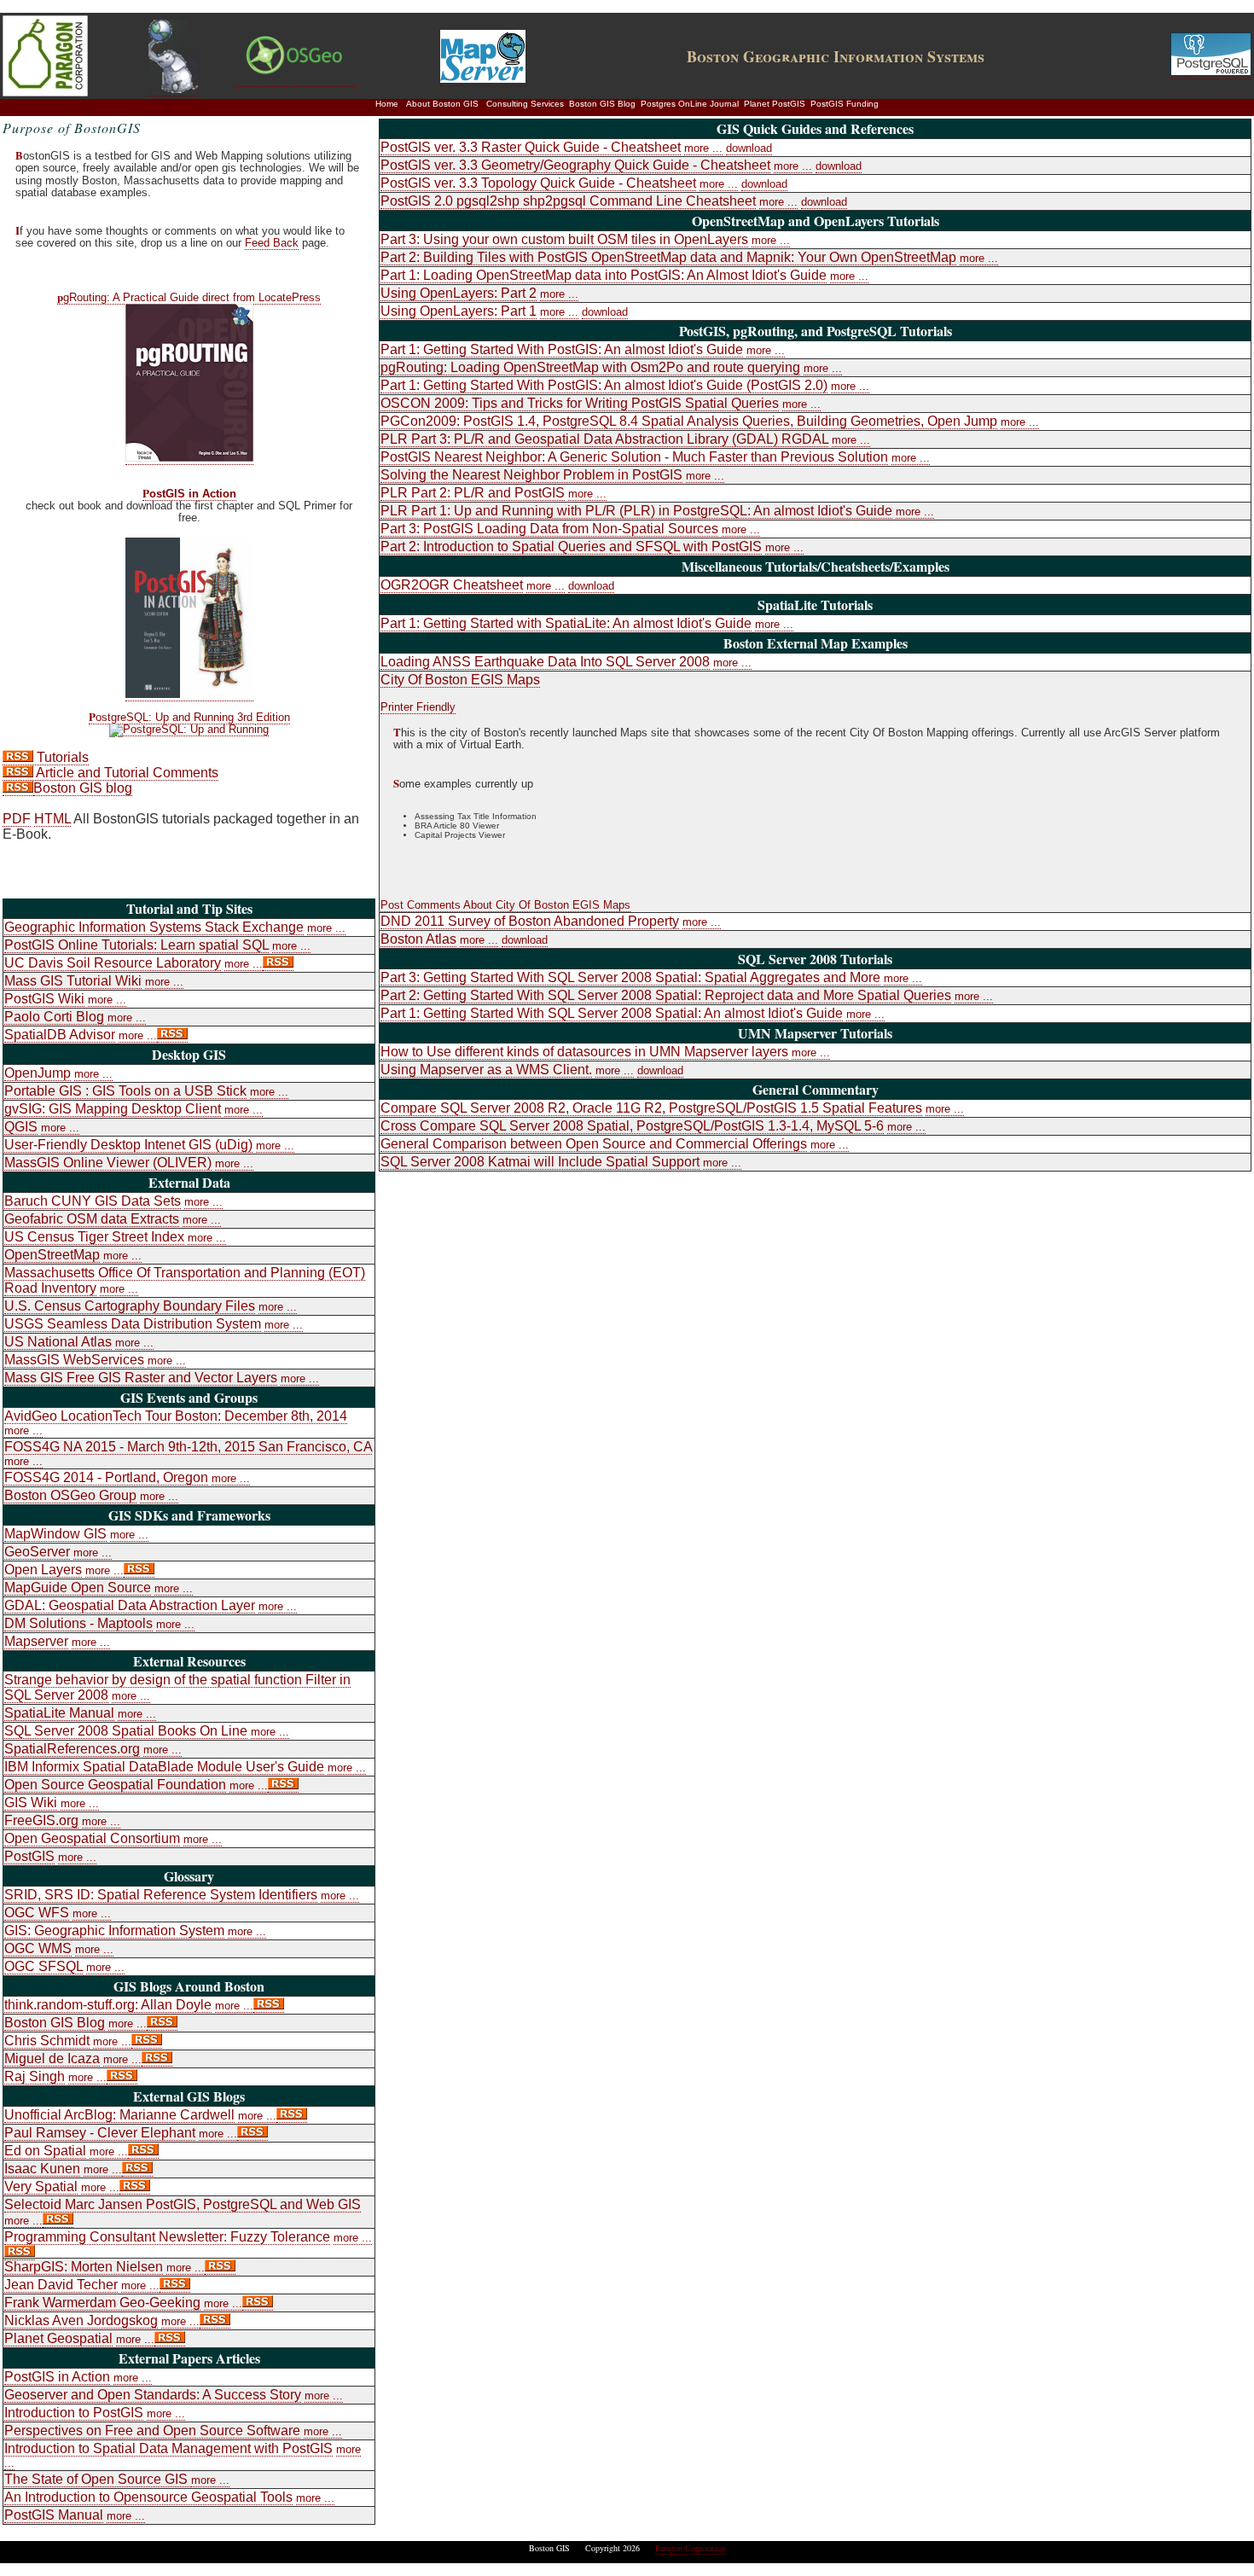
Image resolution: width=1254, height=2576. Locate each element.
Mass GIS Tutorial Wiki (73, 981)
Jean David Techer (61, 2285)
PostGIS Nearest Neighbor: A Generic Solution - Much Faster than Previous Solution (634, 457)
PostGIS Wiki (44, 999)
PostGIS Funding (845, 104)
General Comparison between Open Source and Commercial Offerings (594, 1144)
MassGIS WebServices (74, 1360)
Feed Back (272, 243)
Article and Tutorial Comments (126, 773)
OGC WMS (38, 1948)
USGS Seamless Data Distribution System (133, 1324)
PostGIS (29, 1856)
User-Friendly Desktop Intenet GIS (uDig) (128, 1145)
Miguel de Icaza (52, 2058)
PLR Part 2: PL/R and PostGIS (473, 493)
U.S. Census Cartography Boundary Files (130, 1306)
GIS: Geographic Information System (114, 1931)
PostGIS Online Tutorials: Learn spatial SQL (136, 945)
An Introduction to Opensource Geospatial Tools (148, 2497)
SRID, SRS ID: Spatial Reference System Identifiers (161, 1895)
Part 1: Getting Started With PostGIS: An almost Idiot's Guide (562, 349)
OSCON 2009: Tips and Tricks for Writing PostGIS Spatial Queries (580, 403)
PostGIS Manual (54, 2515)
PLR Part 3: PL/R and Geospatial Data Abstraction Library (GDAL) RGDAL (604, 439)
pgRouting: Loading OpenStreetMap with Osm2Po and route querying (590, 367)
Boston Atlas (418, 939)
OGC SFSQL (44, 1966)
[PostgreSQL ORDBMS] (1211, 72)
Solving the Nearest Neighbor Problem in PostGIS (531, 475)
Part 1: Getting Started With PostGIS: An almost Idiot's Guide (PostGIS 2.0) (604, 385)
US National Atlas (58, 1342)
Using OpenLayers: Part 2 (459, 293)
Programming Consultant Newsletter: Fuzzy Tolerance (167, 2237)
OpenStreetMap (52, 1255)
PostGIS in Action (189, 494)
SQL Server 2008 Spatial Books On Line (126, 1731)
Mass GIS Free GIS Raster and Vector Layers (141, 1378)
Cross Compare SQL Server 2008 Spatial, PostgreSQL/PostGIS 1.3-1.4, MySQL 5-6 (632, 1126)
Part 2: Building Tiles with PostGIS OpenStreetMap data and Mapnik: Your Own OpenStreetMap (668, 257)
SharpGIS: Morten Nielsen (84, 2267)
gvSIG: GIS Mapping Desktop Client (113, 1109)
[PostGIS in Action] (189, 694)
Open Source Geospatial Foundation (115, 1785)
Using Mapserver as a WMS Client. (486, 1070)
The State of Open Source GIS (98, 2479)
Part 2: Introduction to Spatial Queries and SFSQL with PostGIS (571, 547)
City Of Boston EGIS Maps (460, 680)
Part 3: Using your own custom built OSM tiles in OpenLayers (564, 239)
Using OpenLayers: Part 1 (459, 311)
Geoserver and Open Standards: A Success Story (153, 2395)
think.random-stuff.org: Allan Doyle (108, 2005)
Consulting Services (525, 104)
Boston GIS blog (83, 788)
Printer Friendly (418, 707)
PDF (17, 819)
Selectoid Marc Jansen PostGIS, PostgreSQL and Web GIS (183, 2204)
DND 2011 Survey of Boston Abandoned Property (530, 921)
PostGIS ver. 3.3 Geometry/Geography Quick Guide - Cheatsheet (575, 165)
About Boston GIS (442, 104)
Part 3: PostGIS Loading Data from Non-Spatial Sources (549, 529)
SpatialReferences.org (72, 1749)
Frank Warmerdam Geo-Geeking (102, 2303)
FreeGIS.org (41, 1820)
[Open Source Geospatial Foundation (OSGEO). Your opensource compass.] (296, 79)
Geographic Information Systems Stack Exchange (154, 927)
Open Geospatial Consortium (92, 1838)
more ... (326, 928)
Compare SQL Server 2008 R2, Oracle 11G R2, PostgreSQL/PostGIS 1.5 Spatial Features (651, 1108)
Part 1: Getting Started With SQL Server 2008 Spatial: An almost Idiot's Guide (612, 1013)
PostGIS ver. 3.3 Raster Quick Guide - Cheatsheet (531, 147)
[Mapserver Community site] (483, 79)
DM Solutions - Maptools (78, 1623)
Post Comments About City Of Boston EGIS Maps (505, 905)
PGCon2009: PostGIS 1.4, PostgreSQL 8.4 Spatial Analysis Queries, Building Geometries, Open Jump (689, 421)
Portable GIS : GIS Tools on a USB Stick (125, 1091)
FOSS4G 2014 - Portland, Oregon (106, 1477)
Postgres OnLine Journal (690, 104)
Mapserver (36, 1641)
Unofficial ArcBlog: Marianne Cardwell (119, 2115)
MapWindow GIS (55, 1534)
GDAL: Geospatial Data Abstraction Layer (130, 1605)
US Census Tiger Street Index (94, 1237)
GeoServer (37, 1552)
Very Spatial (41, 2186)
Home (387, 104)
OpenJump (38, 1073)
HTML (52, 819)
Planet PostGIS (775, 104)
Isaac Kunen (42, 2169)
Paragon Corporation (691, 2548)
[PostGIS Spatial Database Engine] (173, 89)
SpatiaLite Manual (59, 1713)
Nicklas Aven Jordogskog (81, 2320)
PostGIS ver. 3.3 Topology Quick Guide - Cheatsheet (538, 183)
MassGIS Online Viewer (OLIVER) (108, 1163)
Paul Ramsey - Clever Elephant (100, 2133)
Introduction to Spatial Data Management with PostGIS (168, 2448)
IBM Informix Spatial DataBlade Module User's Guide (164, 1767)
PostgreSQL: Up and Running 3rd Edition (189, 718)
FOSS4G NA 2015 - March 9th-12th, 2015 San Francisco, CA (188, 1447)
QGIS (21, 1127)
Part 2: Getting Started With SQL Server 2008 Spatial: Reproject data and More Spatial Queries (666, 995)
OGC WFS (37, 1913)
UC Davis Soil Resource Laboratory (113, 963)
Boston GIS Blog (602, 104)
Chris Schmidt (47, 2041)
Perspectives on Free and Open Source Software (152, 2431)
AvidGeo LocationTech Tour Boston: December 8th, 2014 (176, 1416)
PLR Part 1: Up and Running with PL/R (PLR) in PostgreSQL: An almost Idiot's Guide (636, 511)
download (749, 148)
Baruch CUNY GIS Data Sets (93, 1201)
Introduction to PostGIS (74, 2413)
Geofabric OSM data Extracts (92, 1219)
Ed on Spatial (45, 2151)
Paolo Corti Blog (54, 1017)
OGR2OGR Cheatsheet (452, 585)
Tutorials (61, 757)
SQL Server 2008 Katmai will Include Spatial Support (540, 1162)
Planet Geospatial (58, 2338)
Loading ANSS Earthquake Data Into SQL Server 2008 (545, 662)
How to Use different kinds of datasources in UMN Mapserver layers (584, 1052)
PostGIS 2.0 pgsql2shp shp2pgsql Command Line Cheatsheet (568, 201)
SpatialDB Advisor (60, 1035)
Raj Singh (35, 2076)
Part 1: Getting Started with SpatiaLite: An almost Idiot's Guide (566, 623)
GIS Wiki (31, 1803)
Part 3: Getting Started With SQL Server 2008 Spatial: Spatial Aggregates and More (630, 977)
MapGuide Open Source (78, 1587)
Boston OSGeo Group (70, 1495)
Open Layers (43, 1570)
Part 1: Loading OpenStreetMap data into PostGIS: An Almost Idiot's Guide (604, 275)
